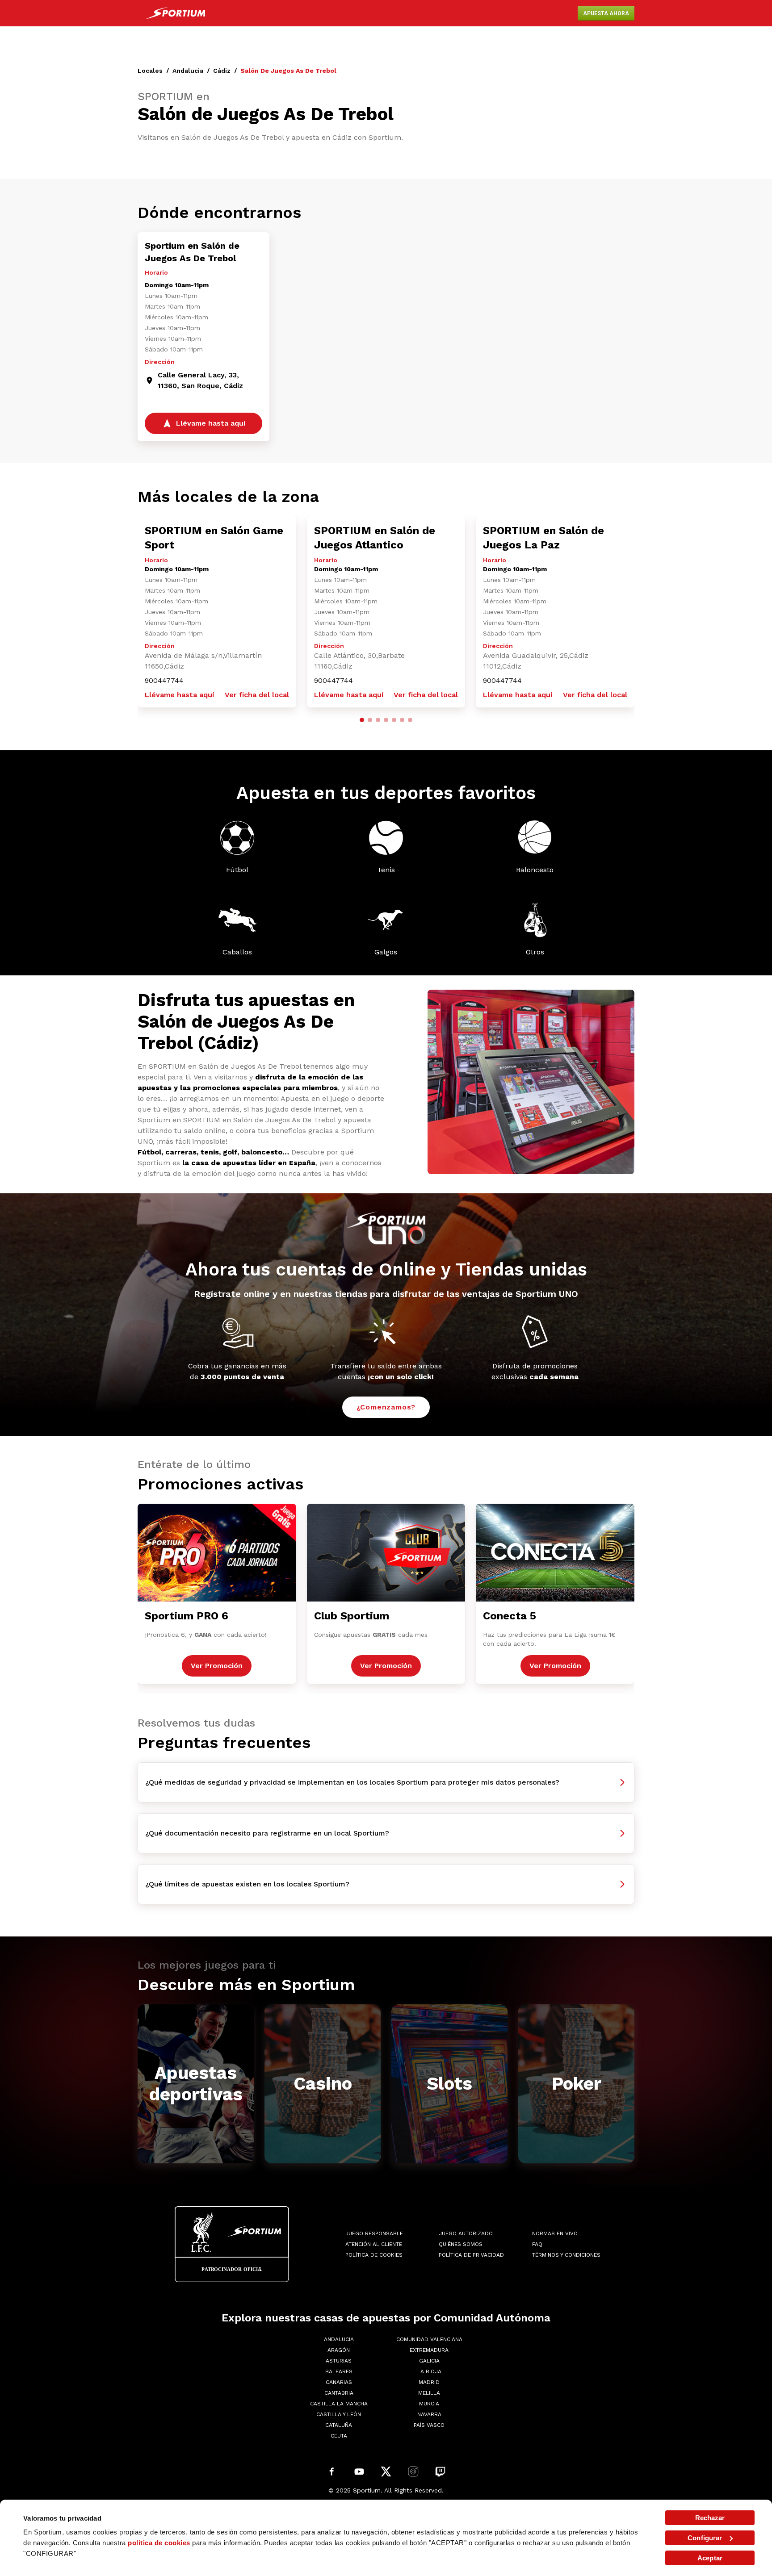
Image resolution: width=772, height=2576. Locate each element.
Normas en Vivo (555, 2233)
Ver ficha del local (257, 695)
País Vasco (429, 2425)
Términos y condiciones (566, 2255)
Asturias (339, 2361)
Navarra (429, 2414)
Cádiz (222, 71)
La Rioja (429, 2371)
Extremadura (429, 2350)
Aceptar (710, 2558)
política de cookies (159, 2543)
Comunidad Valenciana (429, 2339)
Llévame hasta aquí (179, 695)
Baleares (339, 2371)
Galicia (429, 2361)
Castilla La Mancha (339, 2404)
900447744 (164, 680)
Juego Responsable (374, 2233)
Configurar (705, 2538)
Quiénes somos (461, 2244)
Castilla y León (339, 2414)
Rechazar (710, 2518)
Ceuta (339, 2436)
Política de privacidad (471, 2255)
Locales (150, 71)
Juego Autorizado (466, 2233)
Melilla (429, 2393)
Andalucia (188, 71)
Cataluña (339, 2425)
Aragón (339, 2350)
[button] (362, 720)
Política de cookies (374, 2255)
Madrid (429, 2382)
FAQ (537, 2244)
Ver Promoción (217, 1666)
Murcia (429, 2404)
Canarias (339, 2382)
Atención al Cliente (374, 2244)
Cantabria (339, 2393)
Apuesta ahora (606, 13)
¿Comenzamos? (386, 1407)
